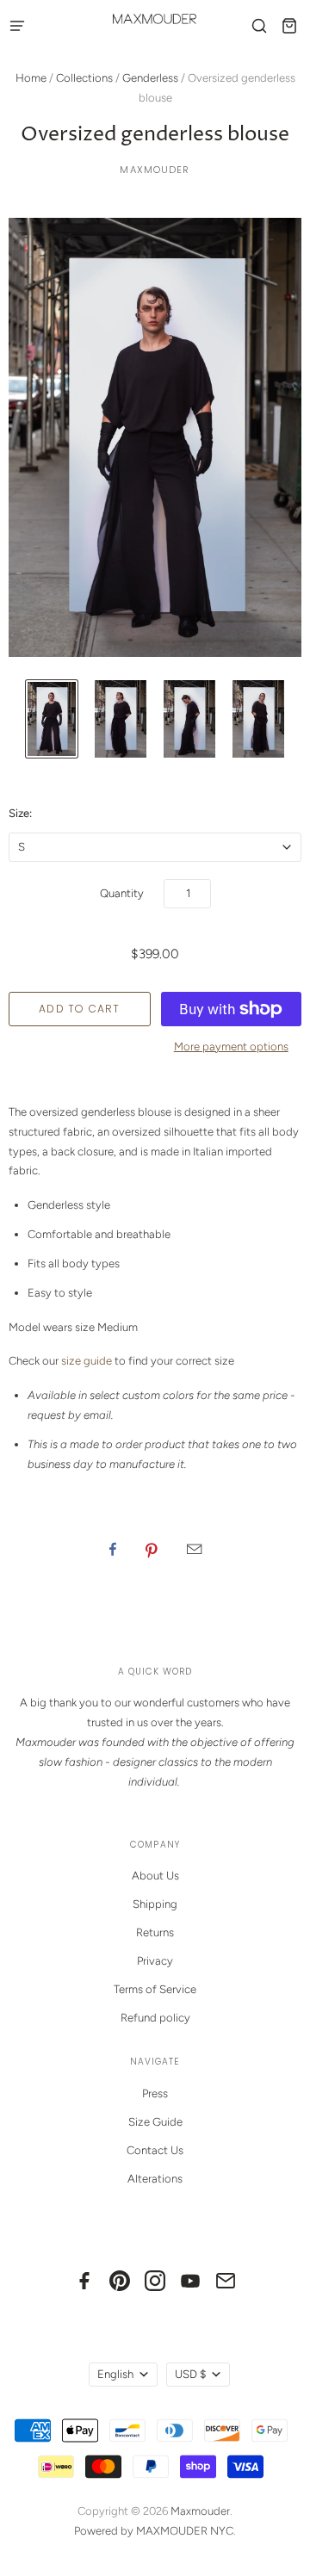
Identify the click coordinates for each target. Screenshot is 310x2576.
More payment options (231, 1046)
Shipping (155, 1904)
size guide (87, 1361)
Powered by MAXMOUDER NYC (154, 2531)
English (115, 2374)
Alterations (155, 2179)
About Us (155, 1876)
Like (113, 1549)
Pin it (152, 1549)
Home (31, 78)
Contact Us (155, 2150)
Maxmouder (155, 170)
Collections (84, 78)
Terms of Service (155, 1989)
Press (155, 2093)
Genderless (150, 78)
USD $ (190, 2374)
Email (194, 1549)
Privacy (155, 1961)
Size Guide (155, 2122)
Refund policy (155, 2018)
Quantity (122, 893)
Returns (155, 1932)
